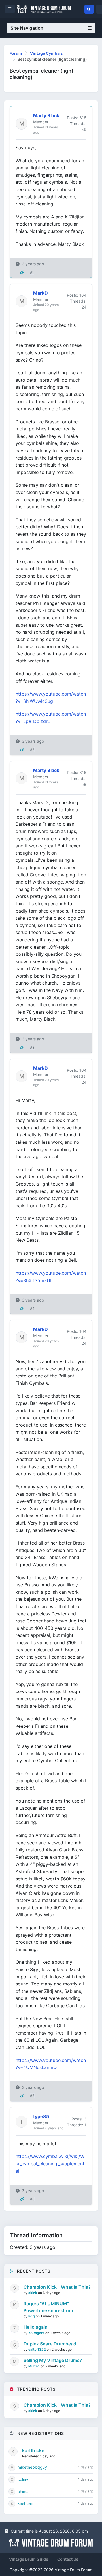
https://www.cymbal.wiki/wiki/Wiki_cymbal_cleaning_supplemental (51, 2163)
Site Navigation (27, 28)
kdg (32, 2316)
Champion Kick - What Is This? (57, 2287)
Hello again (36, 2327)
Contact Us (68, 2559)
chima (23, 2491)
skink (33, 2293)
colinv (23, 2479)
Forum (16, 53)
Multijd (34, 2366)
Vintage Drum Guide (29, 2559)
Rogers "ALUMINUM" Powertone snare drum (48, 2307)
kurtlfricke (33, 2450)
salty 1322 (38, 2349)
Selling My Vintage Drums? (53, 2360)
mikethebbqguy (32, 2467)
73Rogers (37, 2333)
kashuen (25, 2503)
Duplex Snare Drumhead (50, 2344)
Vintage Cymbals (46, 53)
